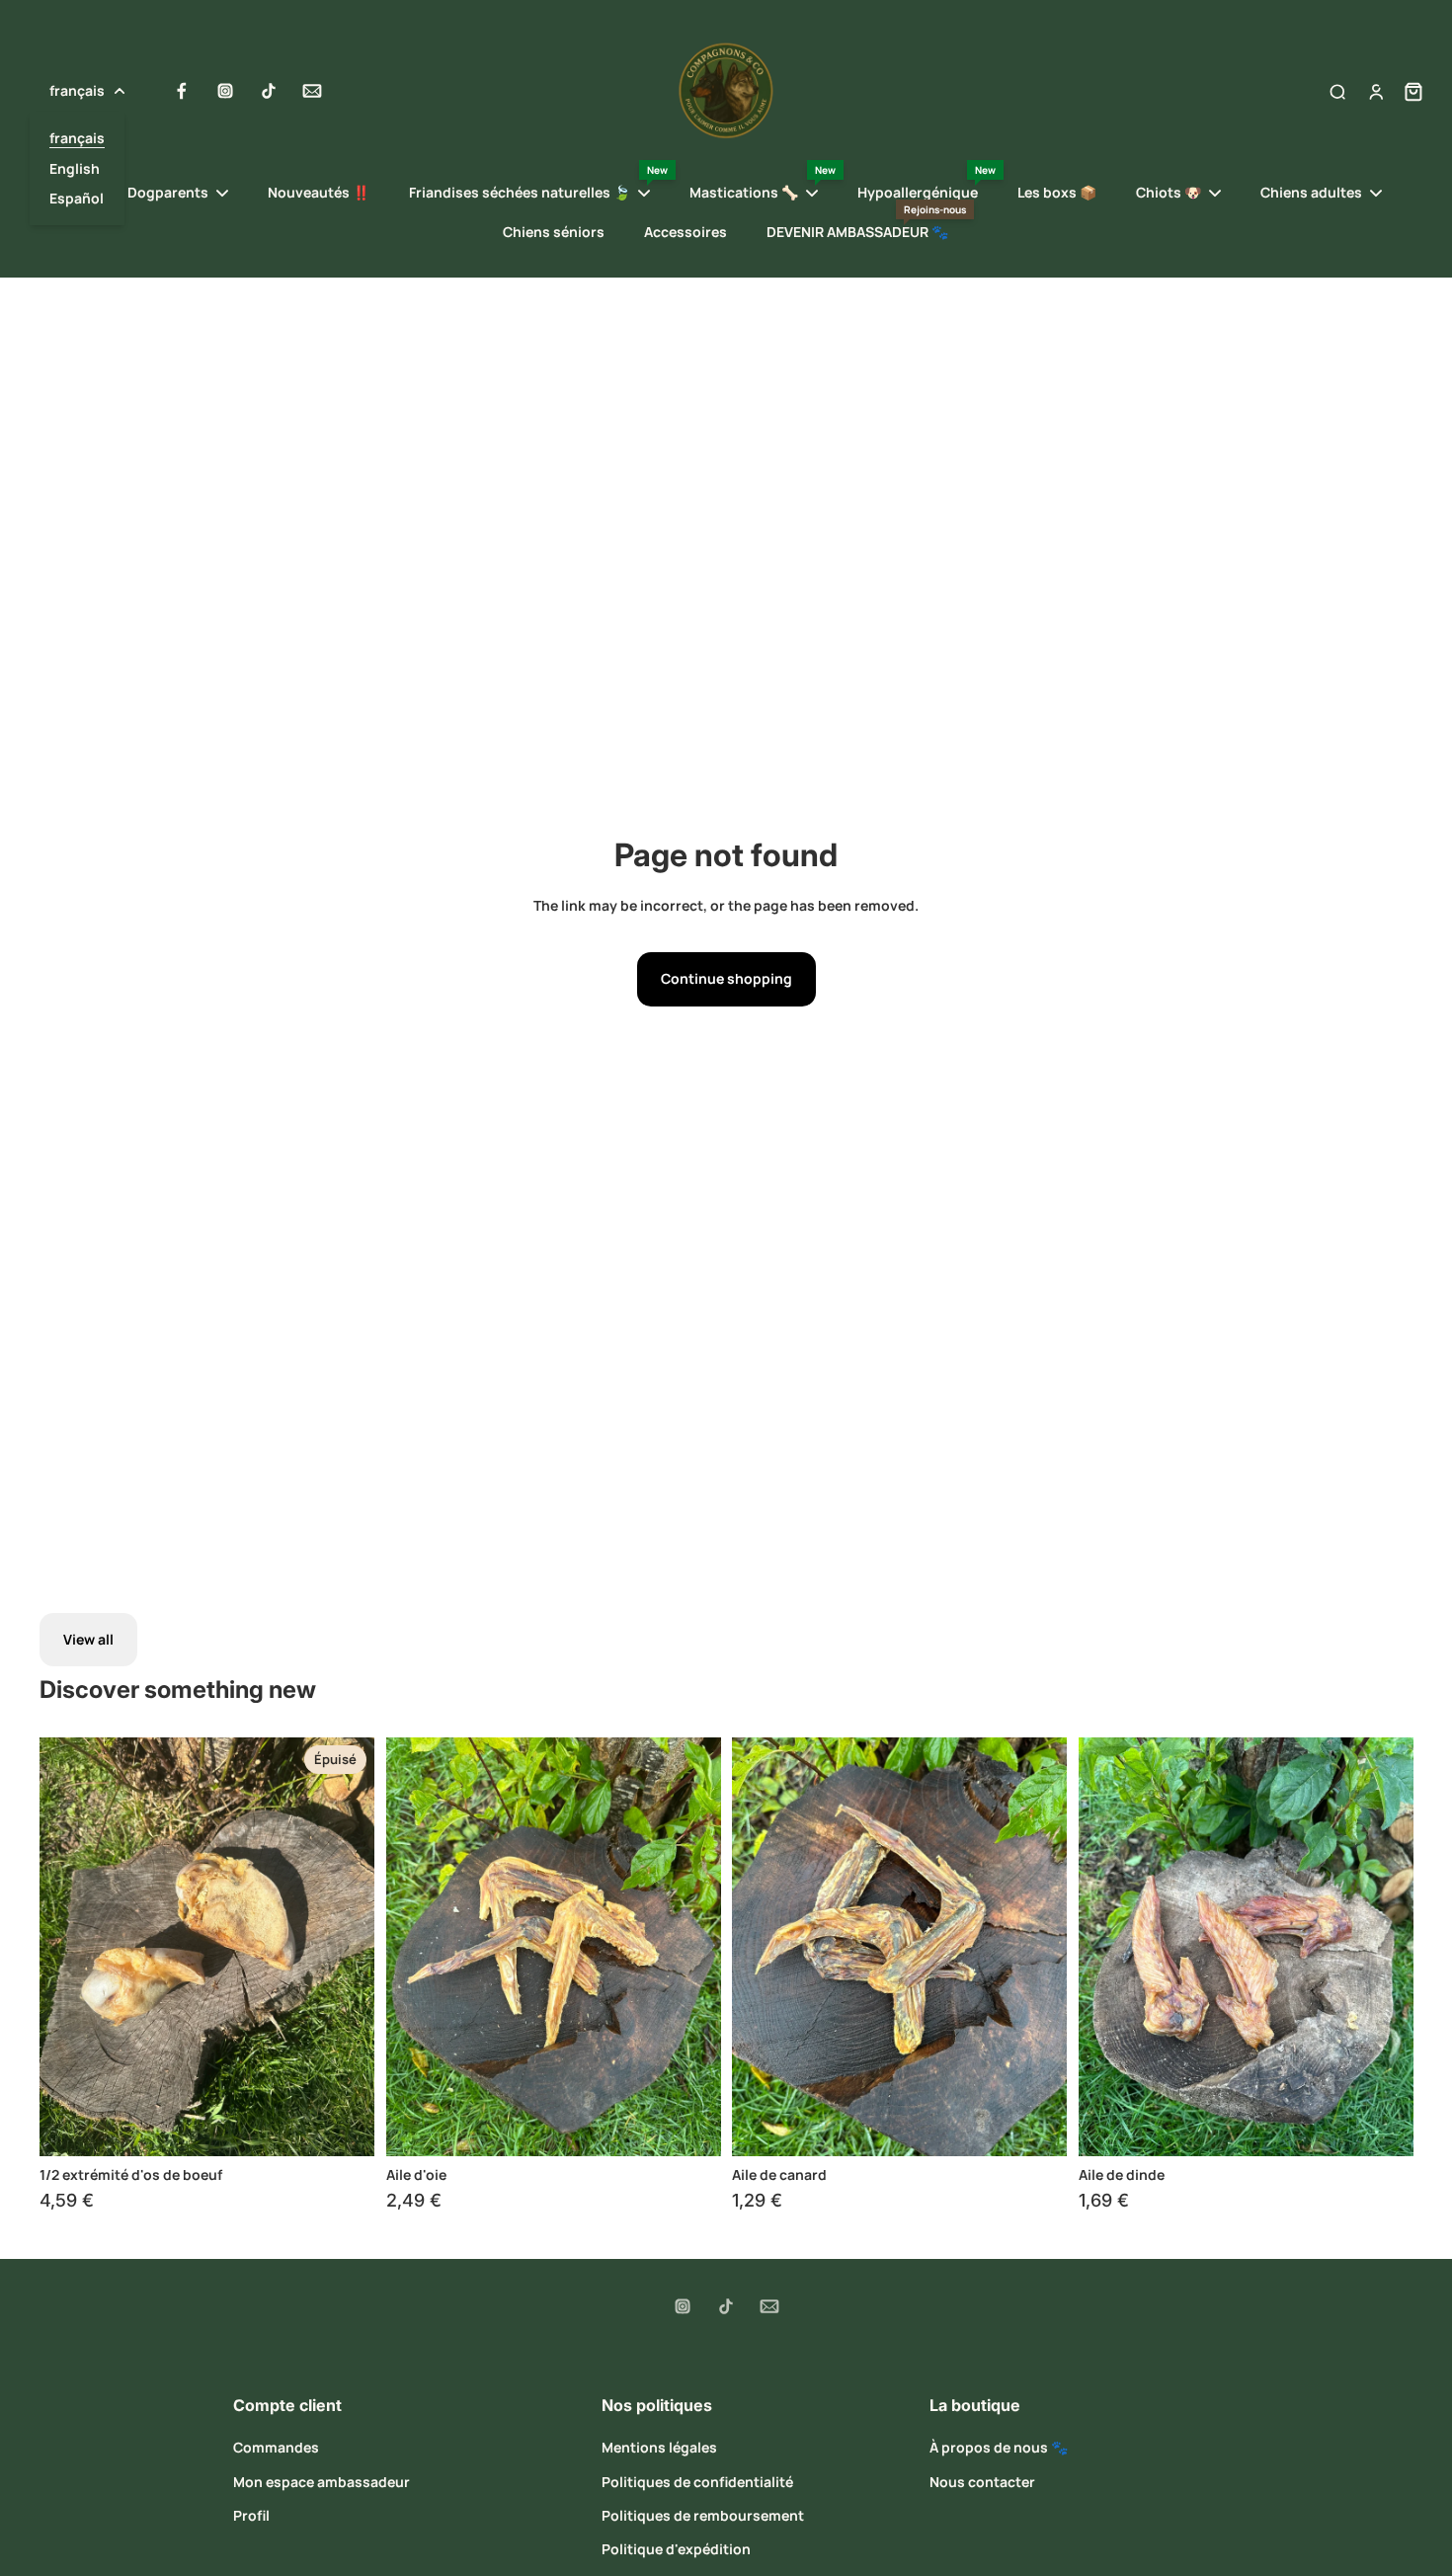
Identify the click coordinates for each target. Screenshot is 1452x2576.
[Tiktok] (269, 91)
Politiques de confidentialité (697, 2482)
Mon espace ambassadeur (322, 2482)
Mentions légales (659, 2447)
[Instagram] (225, 91)
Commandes (276, 2447)
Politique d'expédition (676, 2549)
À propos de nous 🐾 (999, 2447)
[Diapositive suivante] (345, 1947)
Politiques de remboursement (703, 2515)
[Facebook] (182, 91)
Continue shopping (726, 978)
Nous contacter (982, 2482)
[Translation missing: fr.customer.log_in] (1375, 91)
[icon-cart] (1408, 91)
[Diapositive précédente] (69, 1947)
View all (88, 1639)
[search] (1337, 91)
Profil (251, 2515)
